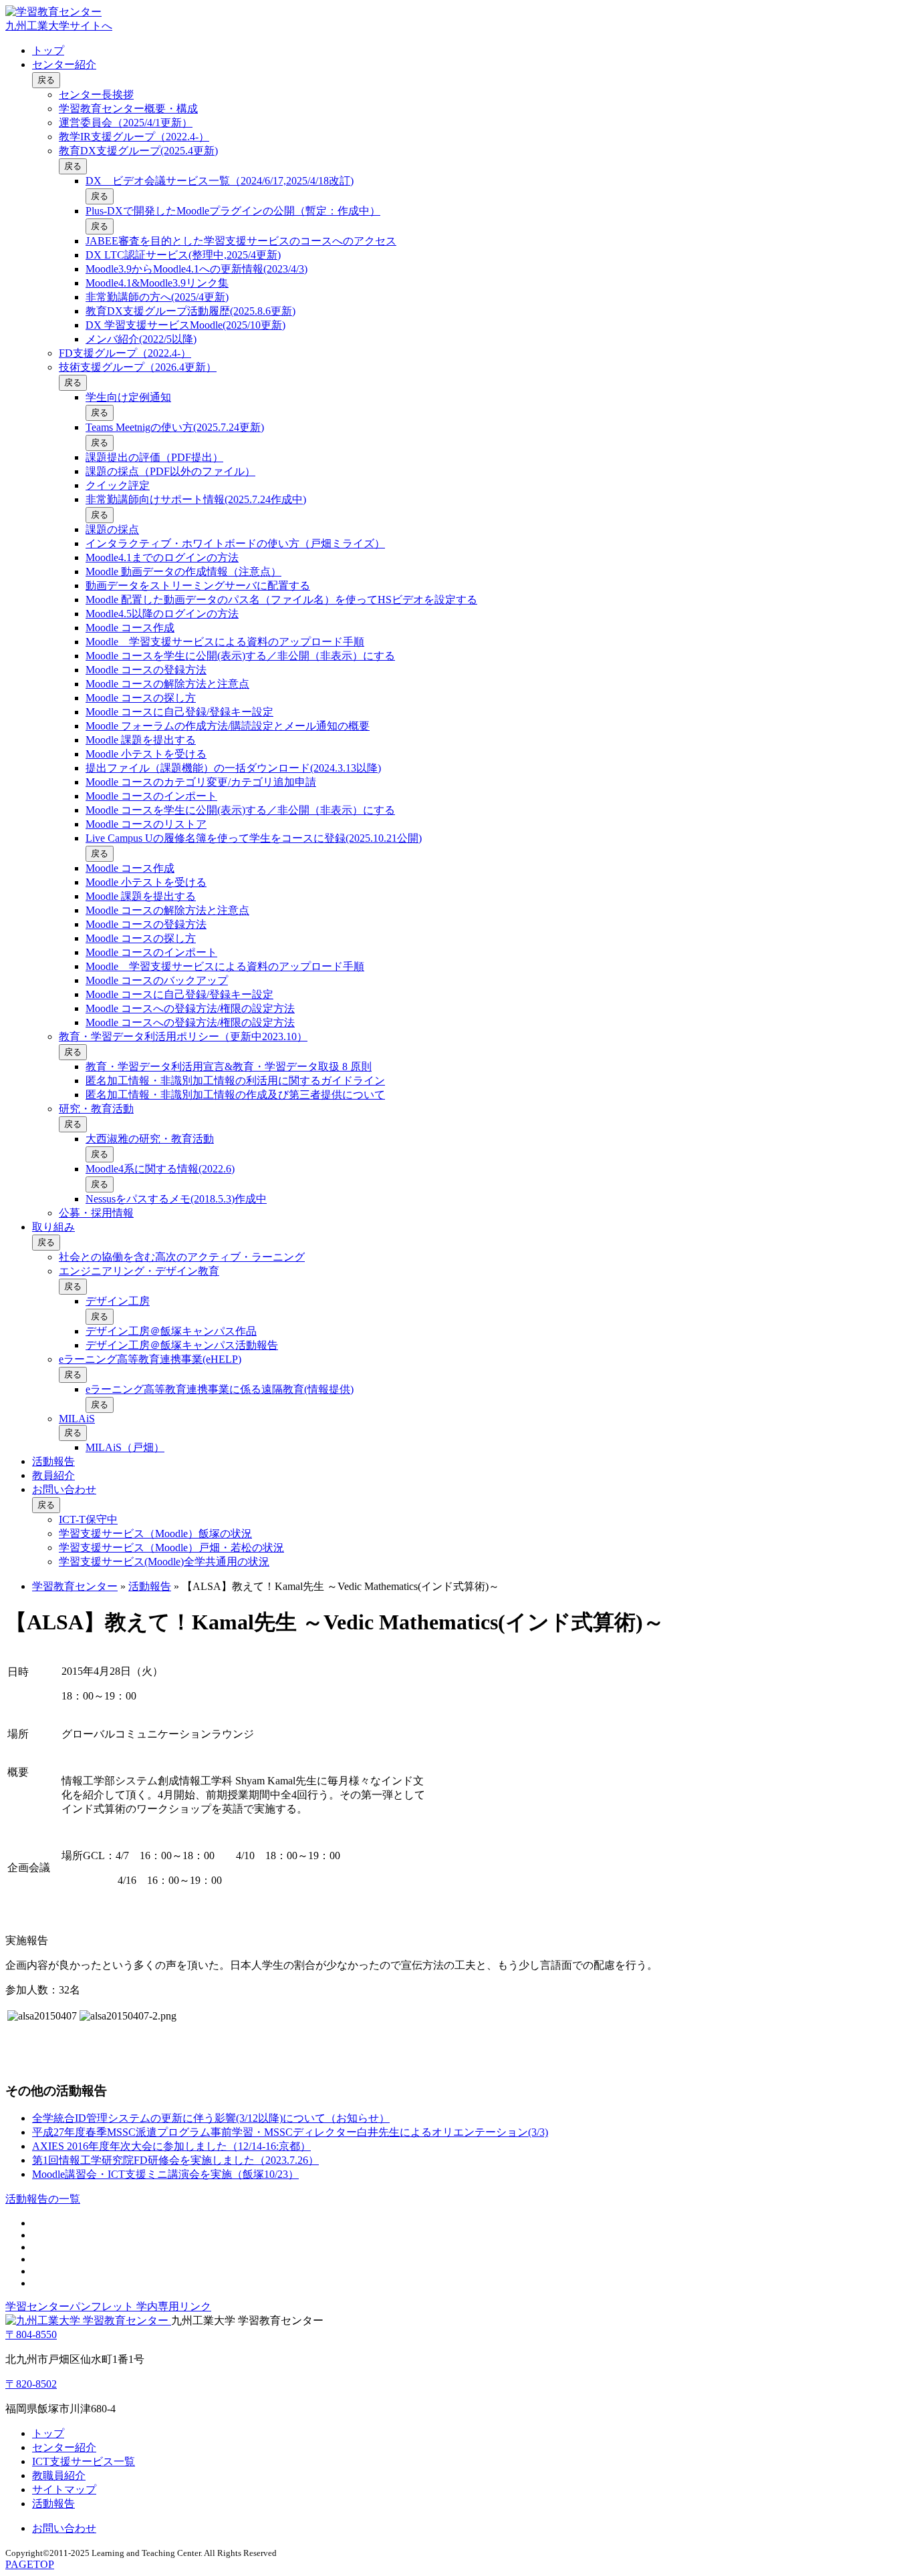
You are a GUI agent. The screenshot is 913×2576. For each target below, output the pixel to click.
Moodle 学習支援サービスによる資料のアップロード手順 (225, 642)
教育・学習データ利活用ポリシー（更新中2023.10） (183, 1036)
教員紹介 (53, 1475)
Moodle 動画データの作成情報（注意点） (183, 572)
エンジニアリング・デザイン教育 (139, 1271)
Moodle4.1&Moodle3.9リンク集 (157, 283)
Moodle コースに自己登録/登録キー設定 (179, 712)
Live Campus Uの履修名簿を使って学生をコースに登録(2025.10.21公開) (254, 838)
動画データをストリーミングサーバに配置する (198, 586)
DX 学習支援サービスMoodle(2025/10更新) (185, 325)
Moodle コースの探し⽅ (141, 698)
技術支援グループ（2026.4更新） (138, 367)
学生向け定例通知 (128, 397)
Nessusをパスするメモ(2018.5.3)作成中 (176, 1199)
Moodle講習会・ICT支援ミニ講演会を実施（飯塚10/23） (165, 2174)
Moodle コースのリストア (146, 824)
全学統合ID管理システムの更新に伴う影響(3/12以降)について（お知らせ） (211, 2118)
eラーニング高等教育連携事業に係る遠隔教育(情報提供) (220, 1389)
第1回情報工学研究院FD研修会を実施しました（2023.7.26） (175, 2160)
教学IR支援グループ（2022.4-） (134, 137)
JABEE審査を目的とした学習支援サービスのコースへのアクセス (241, 241)
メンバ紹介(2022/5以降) (141, 339)
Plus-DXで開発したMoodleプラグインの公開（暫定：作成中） (233, 211)
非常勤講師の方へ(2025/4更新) (157, 297)
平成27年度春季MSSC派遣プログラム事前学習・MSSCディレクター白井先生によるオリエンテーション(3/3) (290, 2132)
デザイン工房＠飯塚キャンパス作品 (171, 1331)
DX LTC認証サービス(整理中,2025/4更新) (183, 255)
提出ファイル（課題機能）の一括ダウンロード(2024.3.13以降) (233, 768)
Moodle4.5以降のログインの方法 (162, 614)
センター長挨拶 (96, 95)
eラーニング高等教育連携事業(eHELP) (150, 1359)
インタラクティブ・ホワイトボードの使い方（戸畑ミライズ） (235, 543)
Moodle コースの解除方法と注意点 (167, 684)
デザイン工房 (118, 1301)
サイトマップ (64, 2489)
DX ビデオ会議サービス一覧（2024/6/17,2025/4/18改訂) (220, 181)
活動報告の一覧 (43, 2199)
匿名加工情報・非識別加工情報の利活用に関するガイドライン (235, 1081)
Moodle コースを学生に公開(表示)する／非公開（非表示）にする (240, 656)
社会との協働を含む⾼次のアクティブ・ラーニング (182, 1257)
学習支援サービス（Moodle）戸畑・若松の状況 (171, 1548)
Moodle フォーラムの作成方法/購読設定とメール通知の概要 (228, 726)
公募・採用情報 (96, 1213)
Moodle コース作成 (130, 628)
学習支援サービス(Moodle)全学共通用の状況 (164, 1562)
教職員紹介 (59, 2475)
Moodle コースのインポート (151, 796)
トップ (48, 50)
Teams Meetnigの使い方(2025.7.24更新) (175, 427)
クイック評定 (118, 485)
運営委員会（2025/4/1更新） (126, 123)
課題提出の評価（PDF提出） (154, 457)
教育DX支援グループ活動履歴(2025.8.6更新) (190, 311)
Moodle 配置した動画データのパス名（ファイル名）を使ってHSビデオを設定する (281, 600)
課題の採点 (112, 529)
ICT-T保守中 (88, 1519)
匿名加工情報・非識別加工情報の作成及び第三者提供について (235, 1095)
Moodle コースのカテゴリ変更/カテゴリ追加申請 (201, 782)
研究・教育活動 (96, 1109)
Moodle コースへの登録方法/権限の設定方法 (190, 1008)
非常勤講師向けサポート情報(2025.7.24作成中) (196, 499)
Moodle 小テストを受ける (146, 754)
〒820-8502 (31, 2384)
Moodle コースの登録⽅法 (146, 670)
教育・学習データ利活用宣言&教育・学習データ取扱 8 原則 (229, 1067)
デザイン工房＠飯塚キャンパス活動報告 (182, 1345)
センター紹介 (64, 64)
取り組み (53, 1227)
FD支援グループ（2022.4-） (125, 353)
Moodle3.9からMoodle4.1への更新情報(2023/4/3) (197, 269)
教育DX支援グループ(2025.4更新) (138, 151)
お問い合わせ (64, 1489)
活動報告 (53, 1461)
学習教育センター (75, 1586)
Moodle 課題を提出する (141, 740)
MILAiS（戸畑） (125, 1447)
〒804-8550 (31, 2334)
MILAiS (77, 1419)
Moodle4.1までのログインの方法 (162, 557)
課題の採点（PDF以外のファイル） (170, 471)
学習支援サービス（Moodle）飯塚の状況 (155, 1534)
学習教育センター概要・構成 (128, 109)
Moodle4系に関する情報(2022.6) (160, 1169)
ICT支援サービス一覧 (84, 2461)
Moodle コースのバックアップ (157, 980)
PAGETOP (30, 2564)
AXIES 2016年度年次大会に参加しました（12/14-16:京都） (171, 2146)
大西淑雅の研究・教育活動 (150, 1139)
